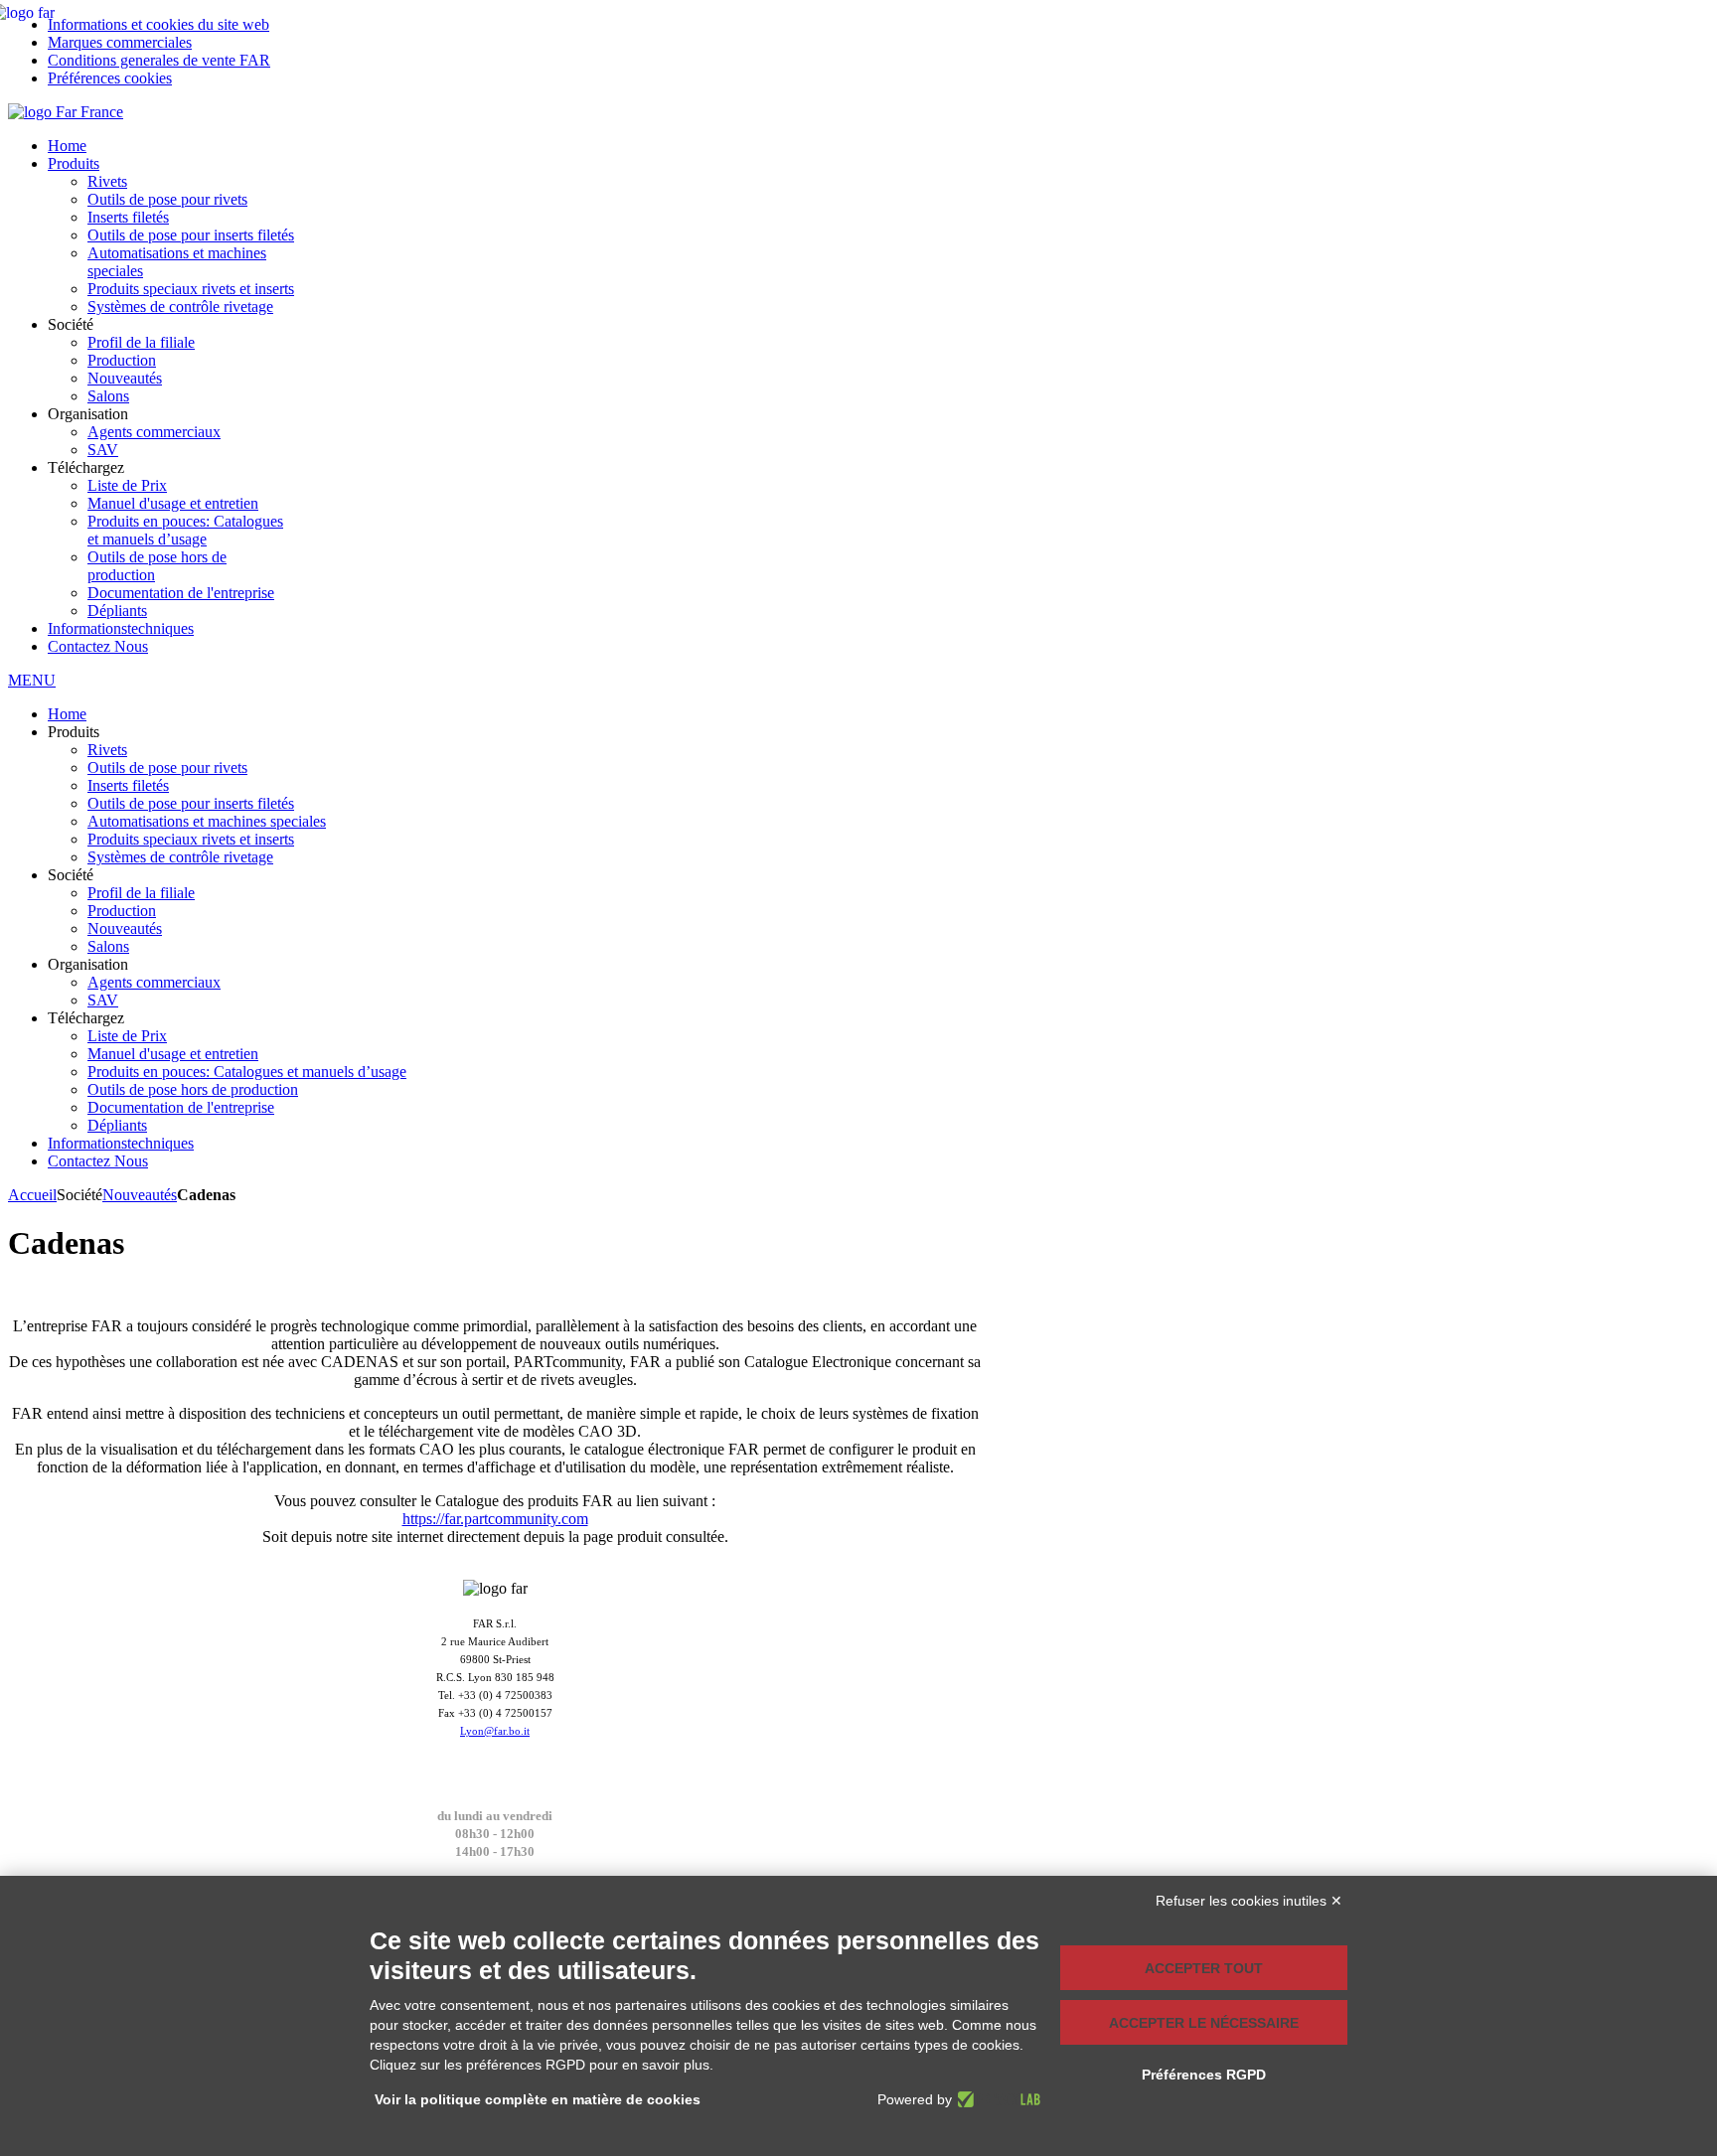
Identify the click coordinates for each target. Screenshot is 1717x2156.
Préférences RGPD (1204, 2075)
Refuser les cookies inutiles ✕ (1249, 1901)
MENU (32, 680)
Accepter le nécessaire (1204, 2023)
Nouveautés (140, 1195)
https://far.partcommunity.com (495, 1519)
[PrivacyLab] (996, 2099)
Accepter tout (1204, 1968)
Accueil (32, 1195)
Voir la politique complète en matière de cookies (538, 2099)
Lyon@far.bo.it (495, 1731)
